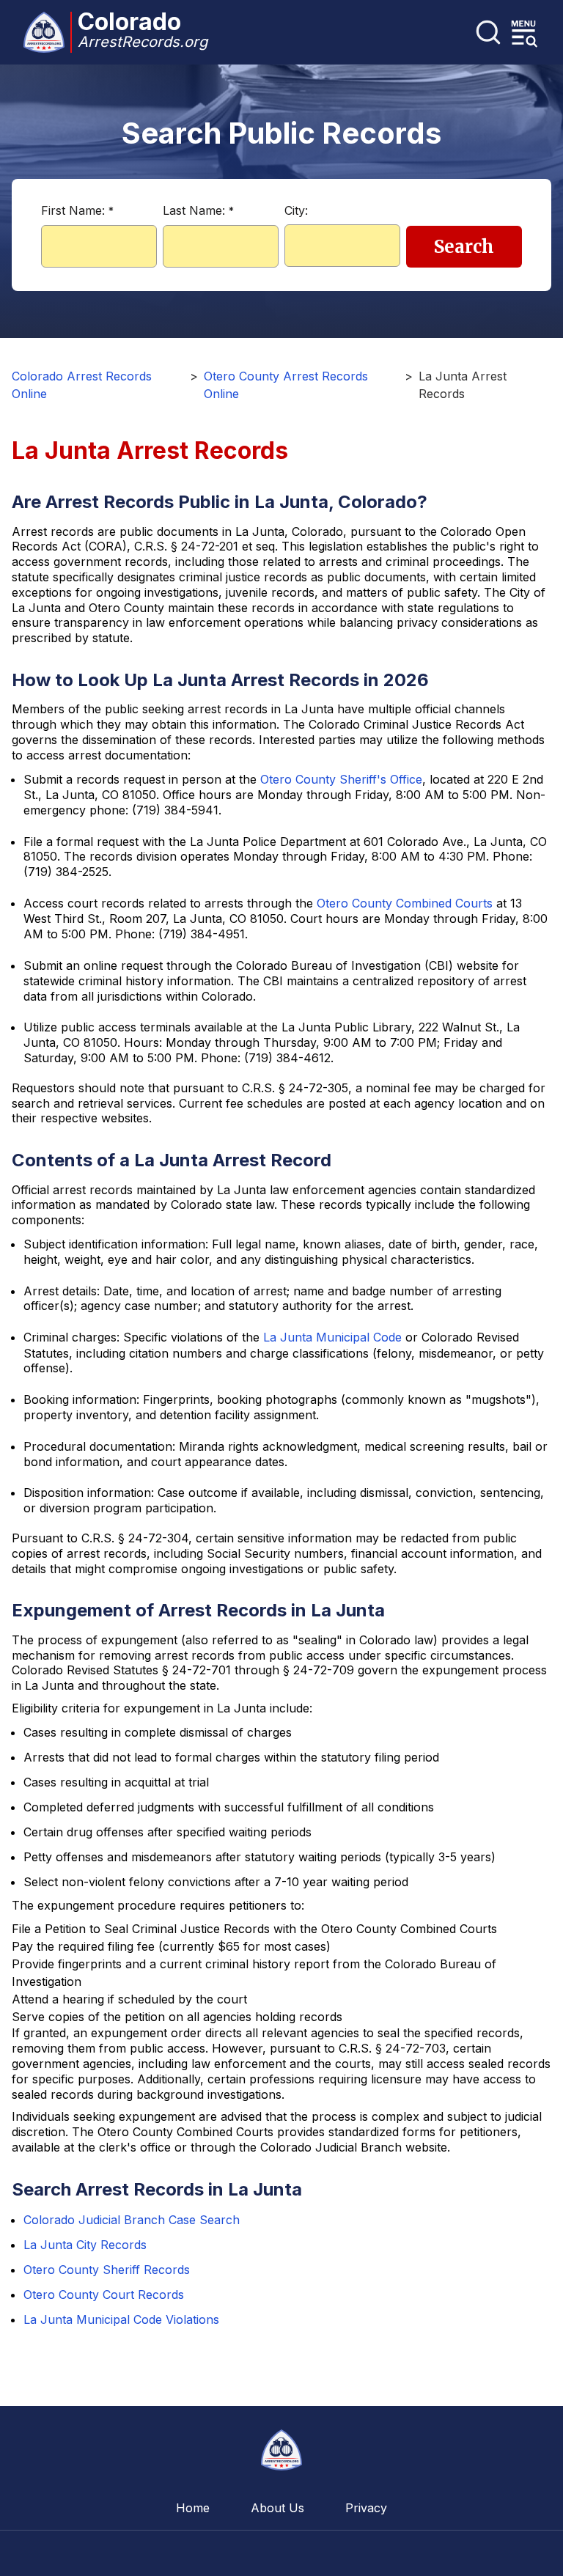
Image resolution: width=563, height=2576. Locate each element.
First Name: (77, 210)
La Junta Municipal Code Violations (121, 2319)
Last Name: (198, 210)
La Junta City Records (85, 2245)
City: (296, 210)
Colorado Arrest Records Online (82, 385)
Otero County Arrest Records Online (286, 385)
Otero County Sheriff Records (107, 2270)
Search (464, 247)
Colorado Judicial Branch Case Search (132, 2220)
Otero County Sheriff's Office (341, 779)
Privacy (366, 2508)
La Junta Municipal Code (332, 1337)
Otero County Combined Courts (405, 903)
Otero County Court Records (104, 2295)
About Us (277, 2508)
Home (193, 2508)
